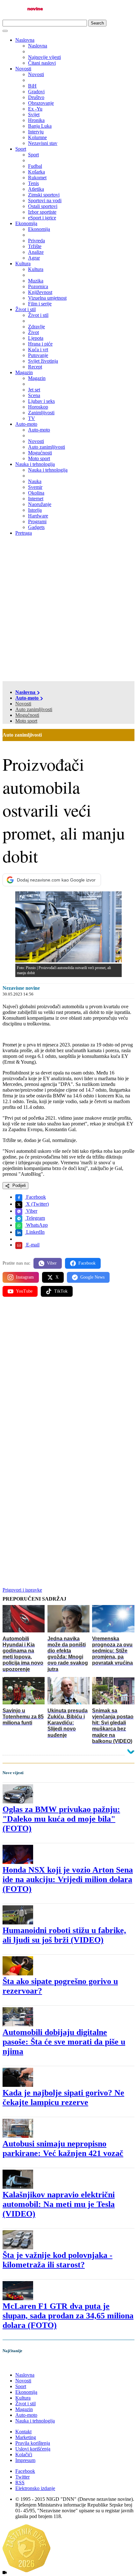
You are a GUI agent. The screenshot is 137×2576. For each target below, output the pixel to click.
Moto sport (26, 721)
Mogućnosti (27, 715)
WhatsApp (36, 1225)
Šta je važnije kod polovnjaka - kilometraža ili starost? (58, 2260)
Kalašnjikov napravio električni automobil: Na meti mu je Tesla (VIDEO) (59, 2204)
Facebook (35, 1197)
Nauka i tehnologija (35, 464)
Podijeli (18, 1185)
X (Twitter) (37, 1204)
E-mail (32, 1245)
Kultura (23, 264)
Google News (92, 1277)
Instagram (25, 1277)
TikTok (61, 1291)
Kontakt (23, 2432)
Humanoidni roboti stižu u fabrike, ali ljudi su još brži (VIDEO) (64, 1935)
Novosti (23, 69)
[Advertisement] (68, 610)
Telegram (35, 1218)
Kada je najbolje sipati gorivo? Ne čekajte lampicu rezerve (63, 2098)
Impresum (25, 2460)
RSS (20, 2483)
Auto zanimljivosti (34, 709)
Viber (31, 1211)
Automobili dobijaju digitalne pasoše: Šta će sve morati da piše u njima (64, 2042)
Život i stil (25, 309)
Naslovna (25, 40)
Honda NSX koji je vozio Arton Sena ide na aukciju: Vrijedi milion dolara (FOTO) (68, 1879)
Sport (21, 149)
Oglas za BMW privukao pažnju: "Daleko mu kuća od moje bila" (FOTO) (61, 1819)
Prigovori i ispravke (22, 1590)
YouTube (24, 1291)
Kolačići (24, 2455)
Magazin (24, 372)
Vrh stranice (21, 2364)
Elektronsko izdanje (35, 2488)
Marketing (26, 2437)
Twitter (22, 2477)
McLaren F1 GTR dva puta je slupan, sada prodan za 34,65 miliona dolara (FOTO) (68, 2316)
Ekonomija (26, 223)
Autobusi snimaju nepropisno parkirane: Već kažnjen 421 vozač (63, 2148)
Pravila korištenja (33, 2443)
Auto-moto (26, 424)
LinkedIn (35, 1232)
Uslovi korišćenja (33, 2449)
